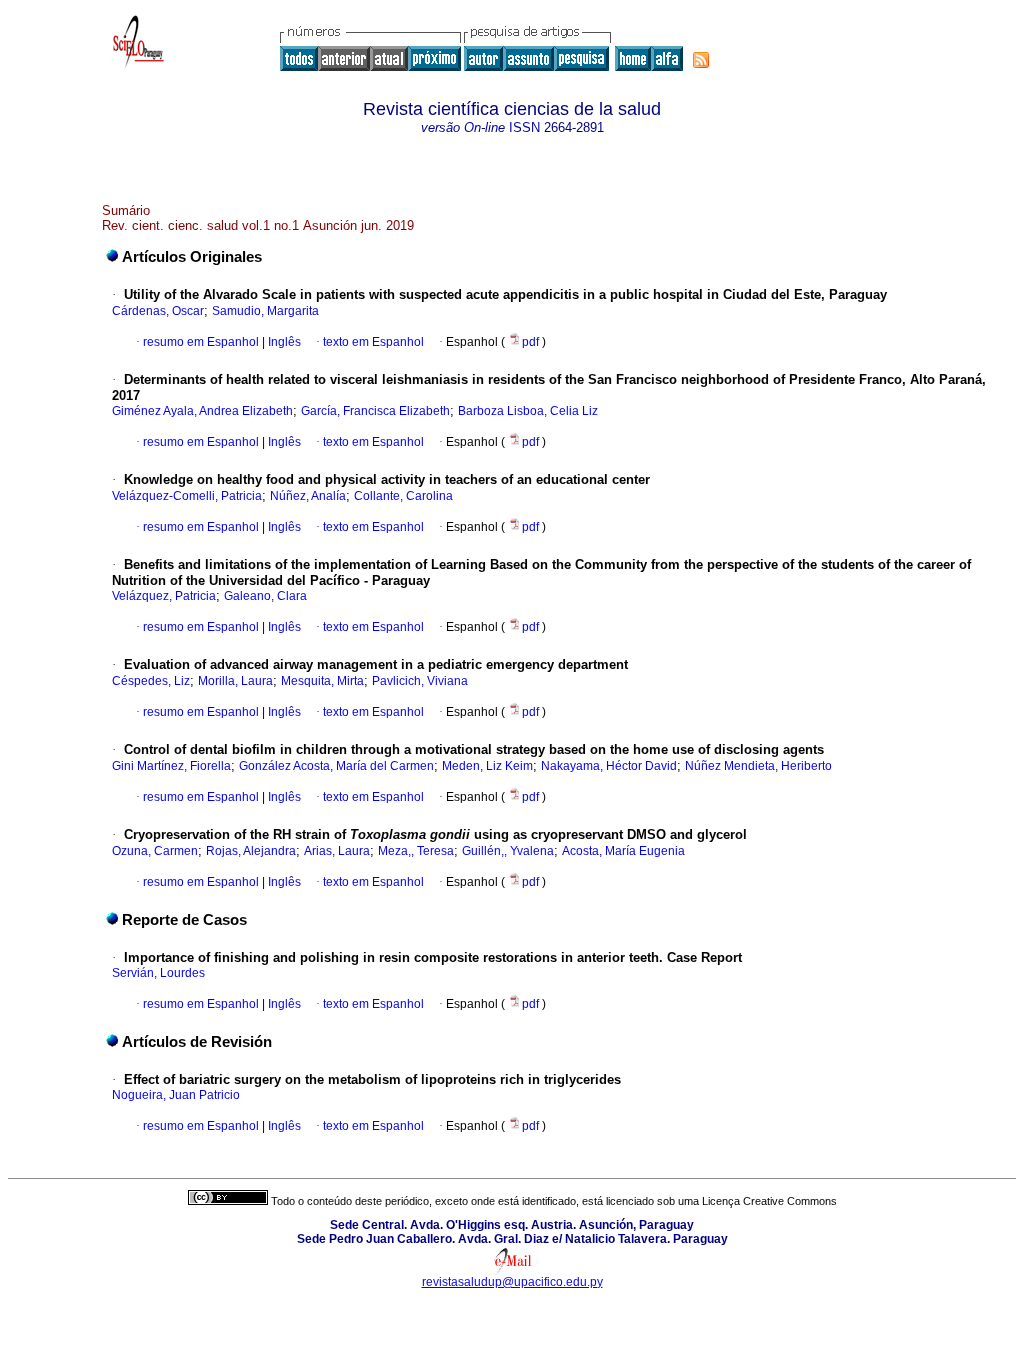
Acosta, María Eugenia (623, 851)
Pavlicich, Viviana (420, 681)
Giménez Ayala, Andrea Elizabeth (202, 411)
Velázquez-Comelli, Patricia (187, 496)
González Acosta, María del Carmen (336, 766)
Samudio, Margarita (265, 311)
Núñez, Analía (308, 496)
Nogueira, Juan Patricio (176, 1095)
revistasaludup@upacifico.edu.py (512, 1282)
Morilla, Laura (235, 681)
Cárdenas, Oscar (158, 311)
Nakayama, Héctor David (609, 766)
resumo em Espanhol (201, 342)
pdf (532, 342)
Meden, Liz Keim (487, 766)
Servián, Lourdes (158, 973)
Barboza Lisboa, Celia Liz (528, 411)
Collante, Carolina (403, 496)
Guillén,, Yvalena (508, 851)
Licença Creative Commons (769, 1201)
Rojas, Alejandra (251, 851)
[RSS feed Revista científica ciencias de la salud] (701, 60)
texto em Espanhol (373, 342)
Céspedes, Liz (151, 681)
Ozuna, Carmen (155, 851)
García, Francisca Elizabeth (375, 411)
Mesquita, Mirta (322, 681)
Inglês (283, 342)
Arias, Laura (337, 851)
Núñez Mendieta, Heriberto (758, 766)
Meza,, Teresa (416, 851)
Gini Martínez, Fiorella (171, 766)
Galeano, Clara (265, 596)
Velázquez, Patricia (164, 596)
